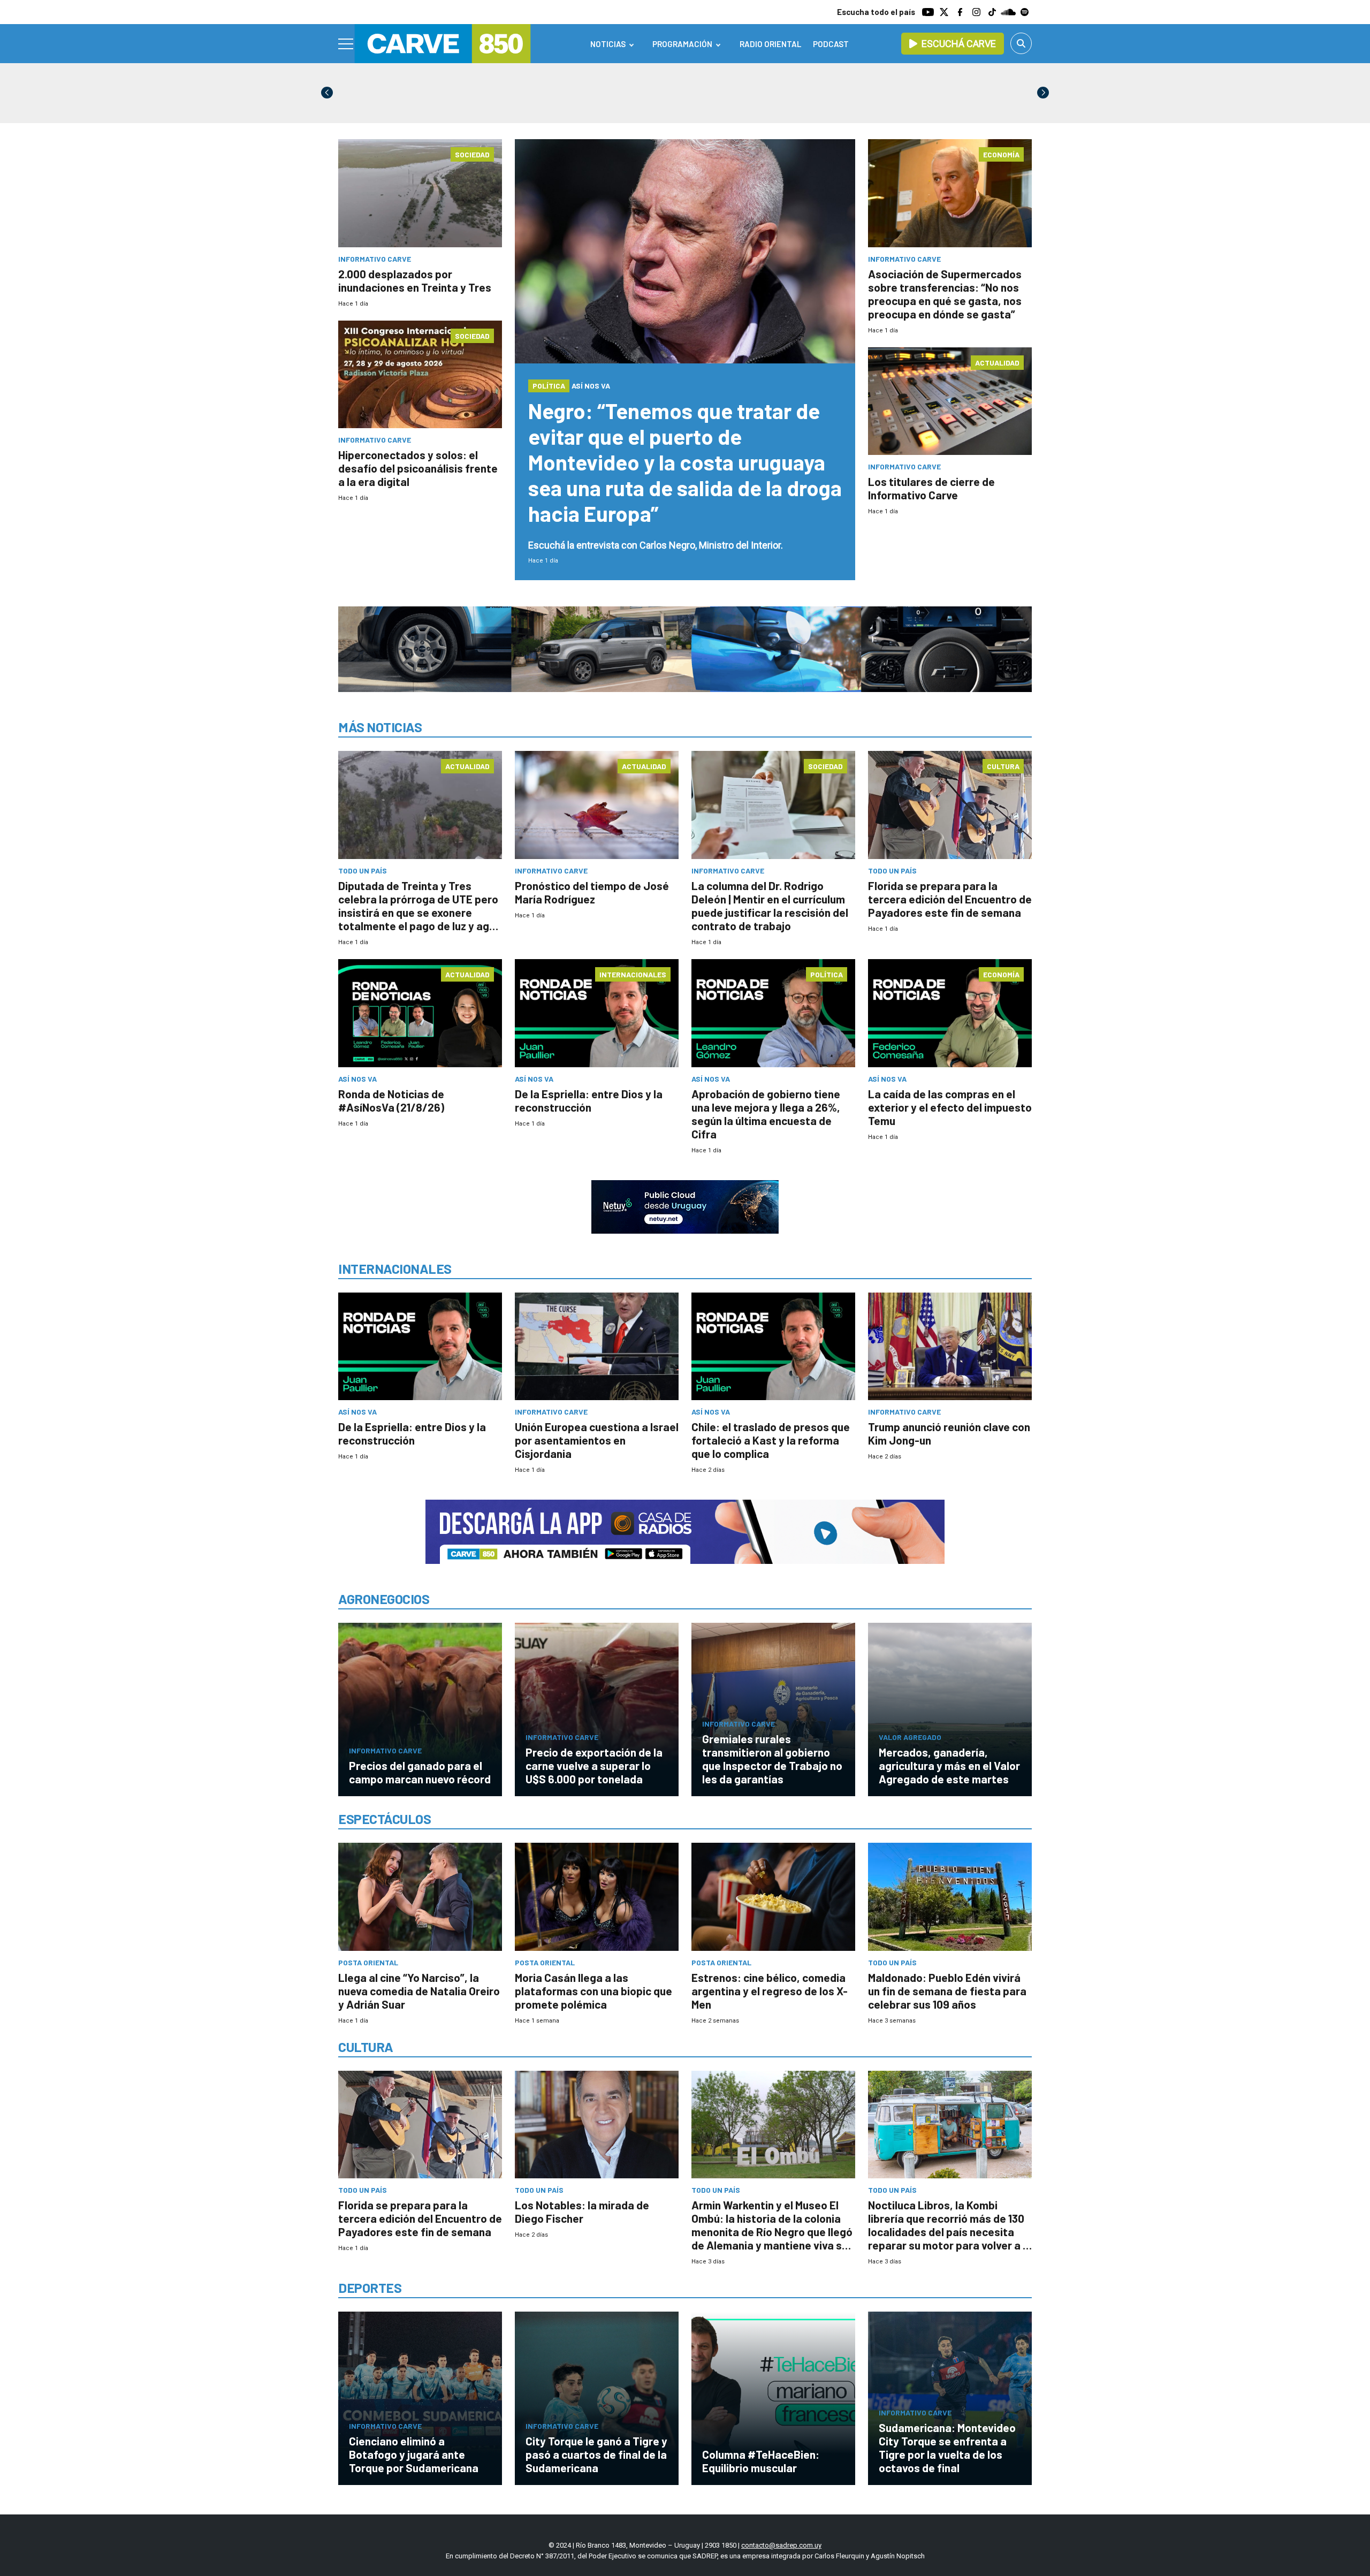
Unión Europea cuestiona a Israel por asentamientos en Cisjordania (597, 1440)
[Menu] (346, 44)
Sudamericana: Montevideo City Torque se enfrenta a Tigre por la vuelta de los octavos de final (947, 2448)
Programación (682, 44)
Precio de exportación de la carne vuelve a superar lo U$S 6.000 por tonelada (594, 1765)
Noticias (608, 44)
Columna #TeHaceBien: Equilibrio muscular (761, 2461)
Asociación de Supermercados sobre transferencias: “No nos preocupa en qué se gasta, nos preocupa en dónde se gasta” (945, 294)
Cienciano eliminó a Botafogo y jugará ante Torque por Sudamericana (414, 2454)
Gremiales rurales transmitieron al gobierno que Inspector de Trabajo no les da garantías (772, 1759)
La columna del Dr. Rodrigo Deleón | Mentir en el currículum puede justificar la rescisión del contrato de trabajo (770, 906)
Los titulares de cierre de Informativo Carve (931, 488)
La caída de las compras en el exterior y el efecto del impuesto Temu (950, 1107)
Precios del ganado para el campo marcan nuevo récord (420, 1772)
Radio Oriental (770, 44)
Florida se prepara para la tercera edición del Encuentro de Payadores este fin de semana (950, 899)
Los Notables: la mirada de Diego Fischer (582, 2212)
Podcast (831, 44)
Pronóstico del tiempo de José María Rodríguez (592, 892)
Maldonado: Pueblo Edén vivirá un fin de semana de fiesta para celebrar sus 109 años (947, 1991)
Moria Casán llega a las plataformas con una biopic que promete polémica (593, 1991)
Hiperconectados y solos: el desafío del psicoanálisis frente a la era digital (418, 468)
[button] (1043, 93)
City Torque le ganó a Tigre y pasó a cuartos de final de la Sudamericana (596, 2454)
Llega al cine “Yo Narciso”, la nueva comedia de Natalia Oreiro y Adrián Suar (419, 1991)
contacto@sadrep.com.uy (781, 2545)
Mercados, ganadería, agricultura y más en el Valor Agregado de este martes (949, 1765)
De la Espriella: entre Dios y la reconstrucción (589, 1100)
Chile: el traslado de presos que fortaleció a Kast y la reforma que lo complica (771, 1440)
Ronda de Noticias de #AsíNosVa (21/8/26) (391, 1100)
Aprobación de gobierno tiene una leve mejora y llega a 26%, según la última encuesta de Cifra (766, 1114)
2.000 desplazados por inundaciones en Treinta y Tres (415, 280)
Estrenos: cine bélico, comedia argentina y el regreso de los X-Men (770, 1991)
